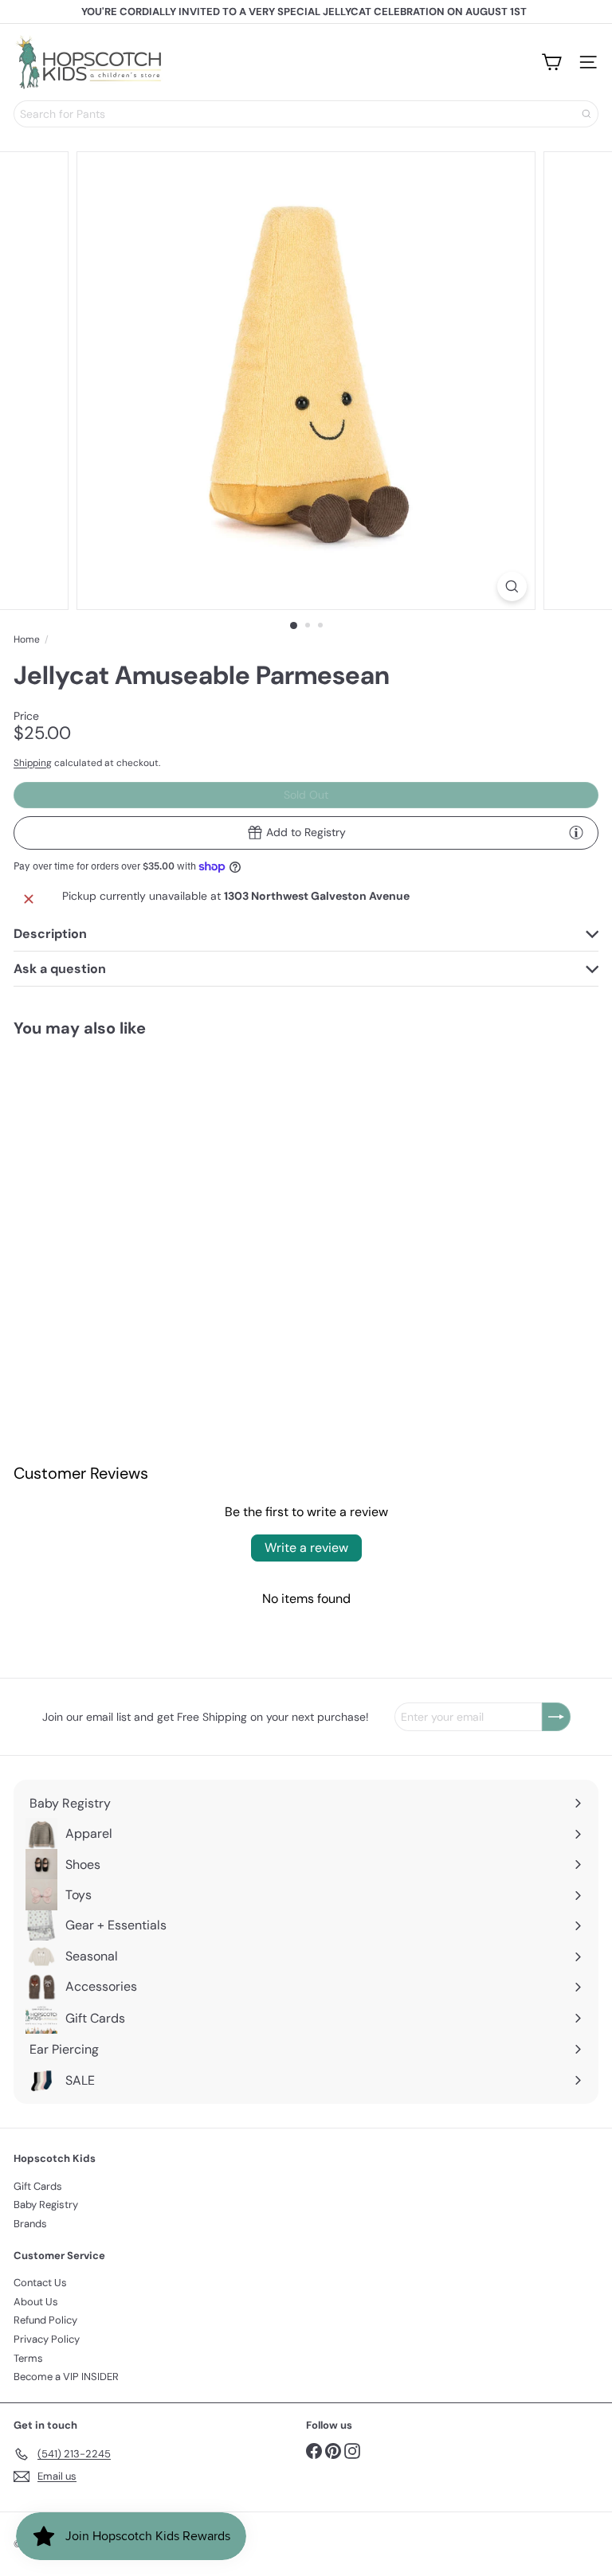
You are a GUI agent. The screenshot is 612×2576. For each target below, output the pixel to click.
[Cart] (551, 62)
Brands (30, 2224)
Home (27, 639)
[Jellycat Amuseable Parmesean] (113, 1176)
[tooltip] (576, 832)
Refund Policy (45, 2320)
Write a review (306, 1548)
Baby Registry (46, 2205)
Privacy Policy (47, 2339)
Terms (28, 2358)
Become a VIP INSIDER (66, 2377)
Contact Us (40, 2283)
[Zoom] (512, 586)
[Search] (586, 114)
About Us (36, 2302)
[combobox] (306, 114)
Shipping (33, 763)
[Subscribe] (556, 1717)
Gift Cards (38, 2186)
